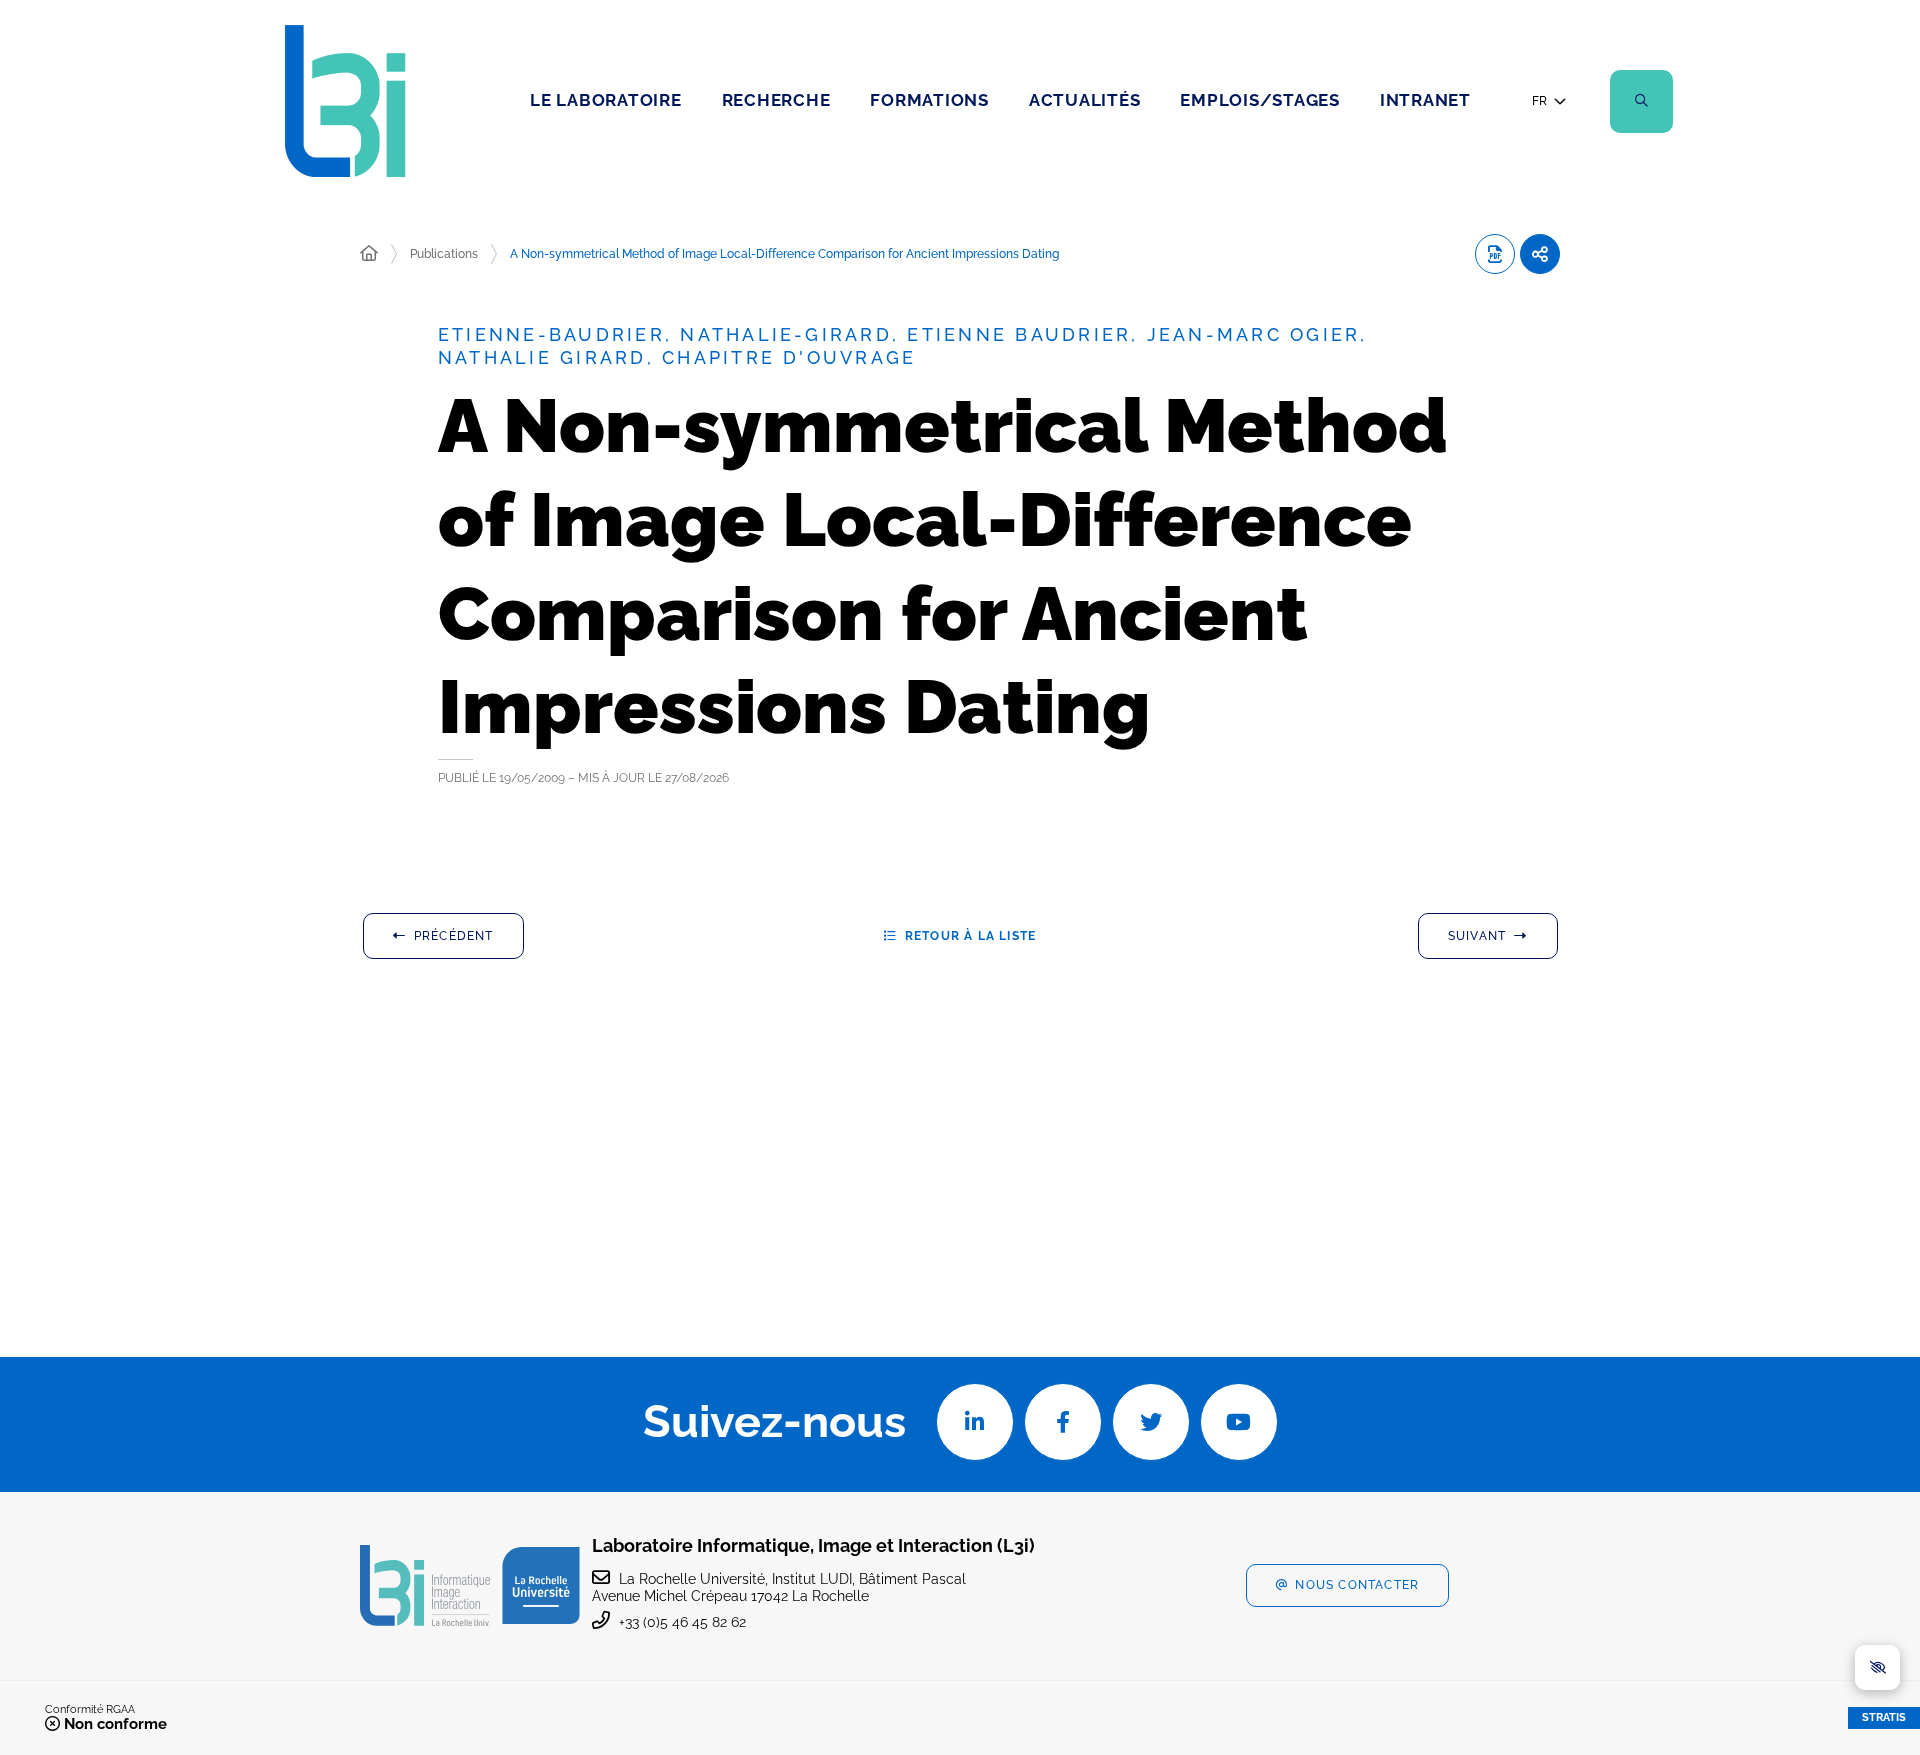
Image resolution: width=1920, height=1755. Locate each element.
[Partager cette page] (1540, 254)
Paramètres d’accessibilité (1877, 1667)
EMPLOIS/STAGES (1260, 100)
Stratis (1884, 1717)
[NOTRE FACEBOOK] (1063, 1422)
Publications (444, 254)
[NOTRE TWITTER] (1151, 1422)
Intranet (1425, 100)
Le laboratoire (606, 100)
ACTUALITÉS (1085, 100)
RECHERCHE (776, 100)
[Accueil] (369, 254)
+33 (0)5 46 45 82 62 (682, 1622)
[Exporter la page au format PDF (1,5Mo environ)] (1495, 254)
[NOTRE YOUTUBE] (1239, 1422)
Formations (929, 100)
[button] (1641, 101)
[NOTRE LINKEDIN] (975, 1422)
